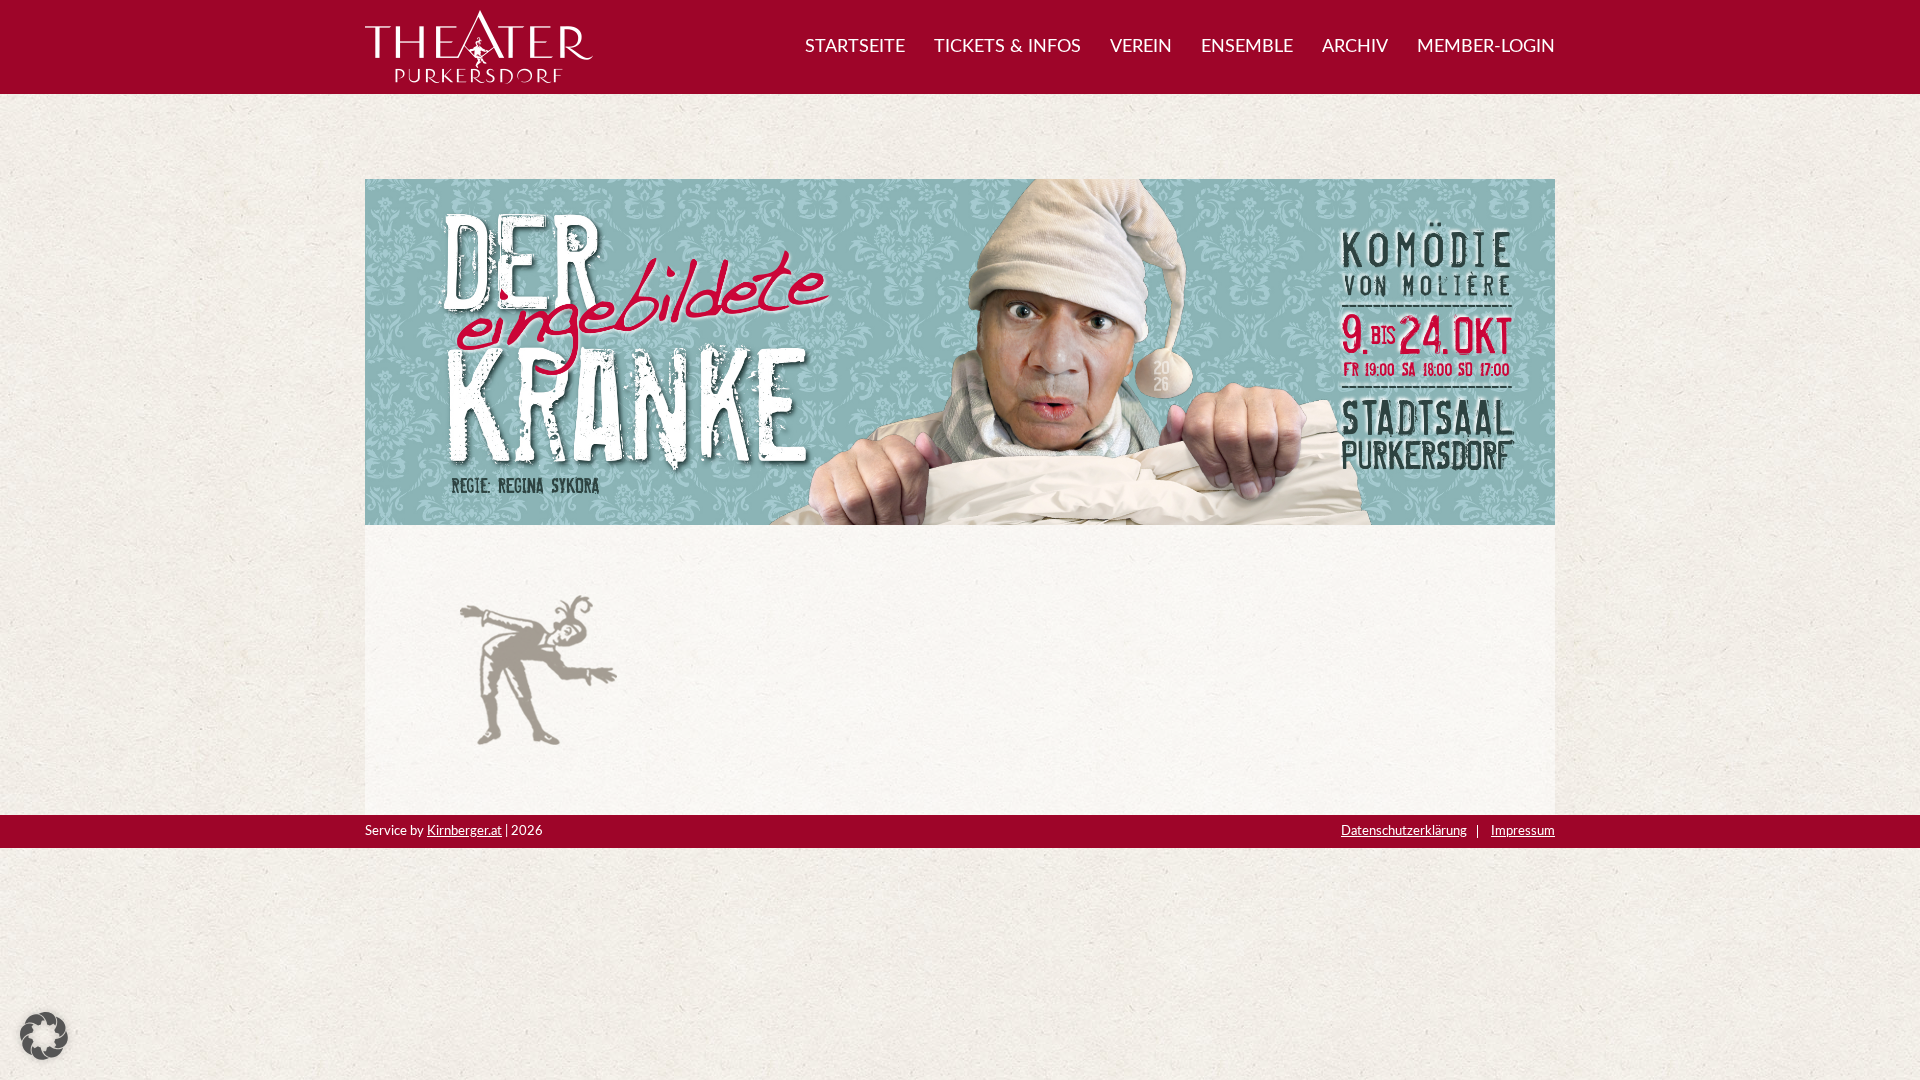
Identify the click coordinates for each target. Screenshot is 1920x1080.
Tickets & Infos (1007, 47)
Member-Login (1486, 47)
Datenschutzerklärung (1404, 831)
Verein (1141, 47)
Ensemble (1247, 47)
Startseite (855, 47)
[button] (44, 1036)
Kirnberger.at (464, 831)
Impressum (1523, 831)
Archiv (1355, 47)
